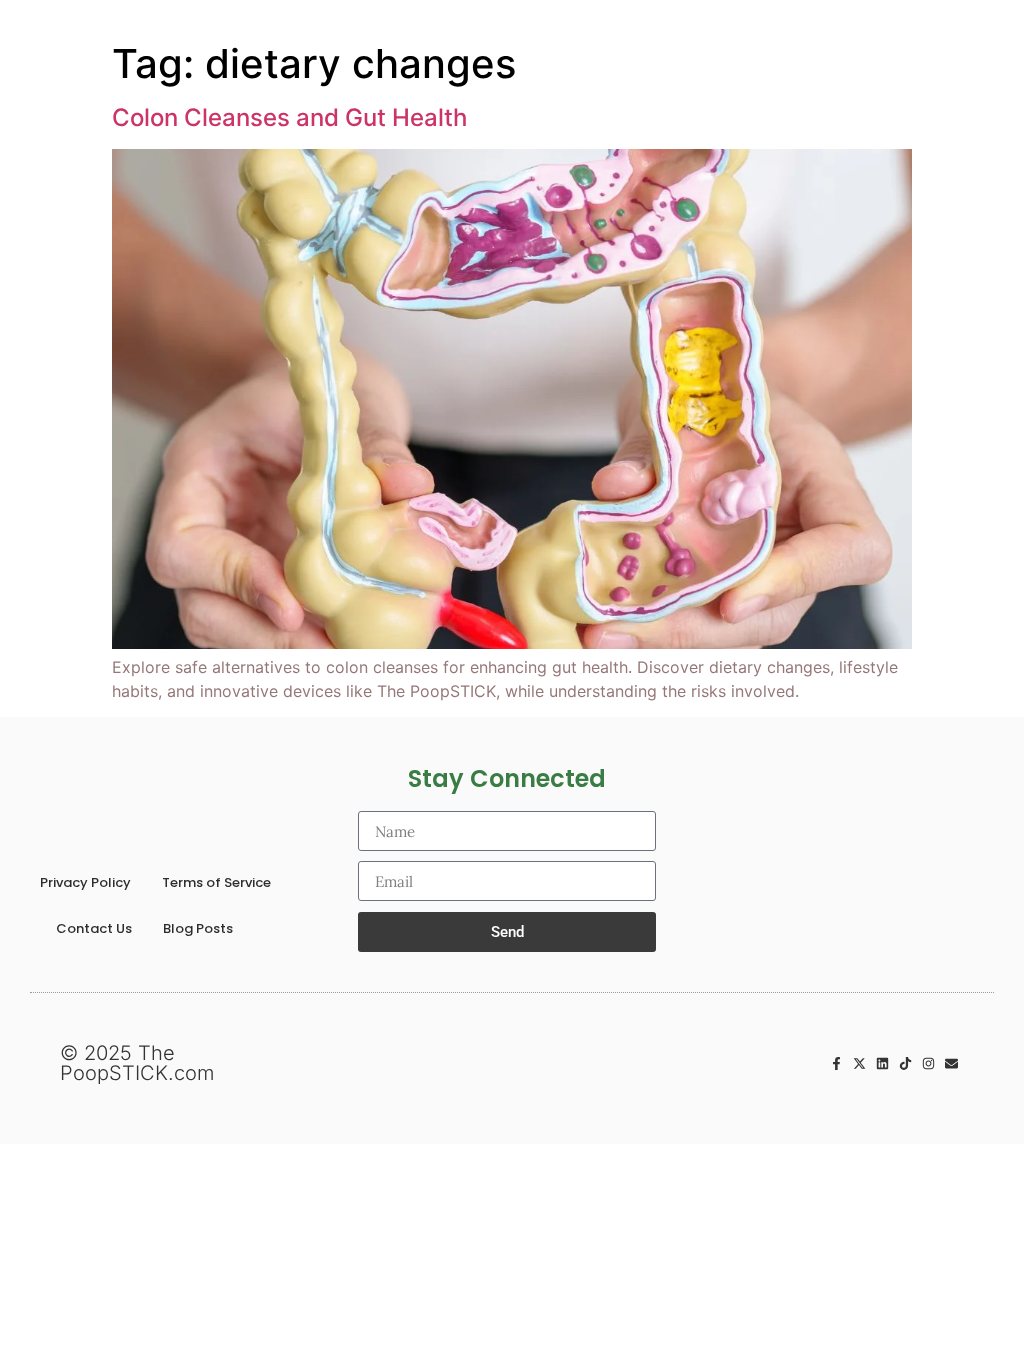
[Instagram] (928, 1063)
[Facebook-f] (836, 1063)
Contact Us (94, 928)
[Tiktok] (905, 1063)
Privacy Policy (85, 882)
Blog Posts (198, 928)
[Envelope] (951, 1063)
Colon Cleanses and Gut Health (289, 117)
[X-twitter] (859, 1063)
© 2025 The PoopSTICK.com (137, 1063)
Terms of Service (216, 882)
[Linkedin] (882, 1063)
